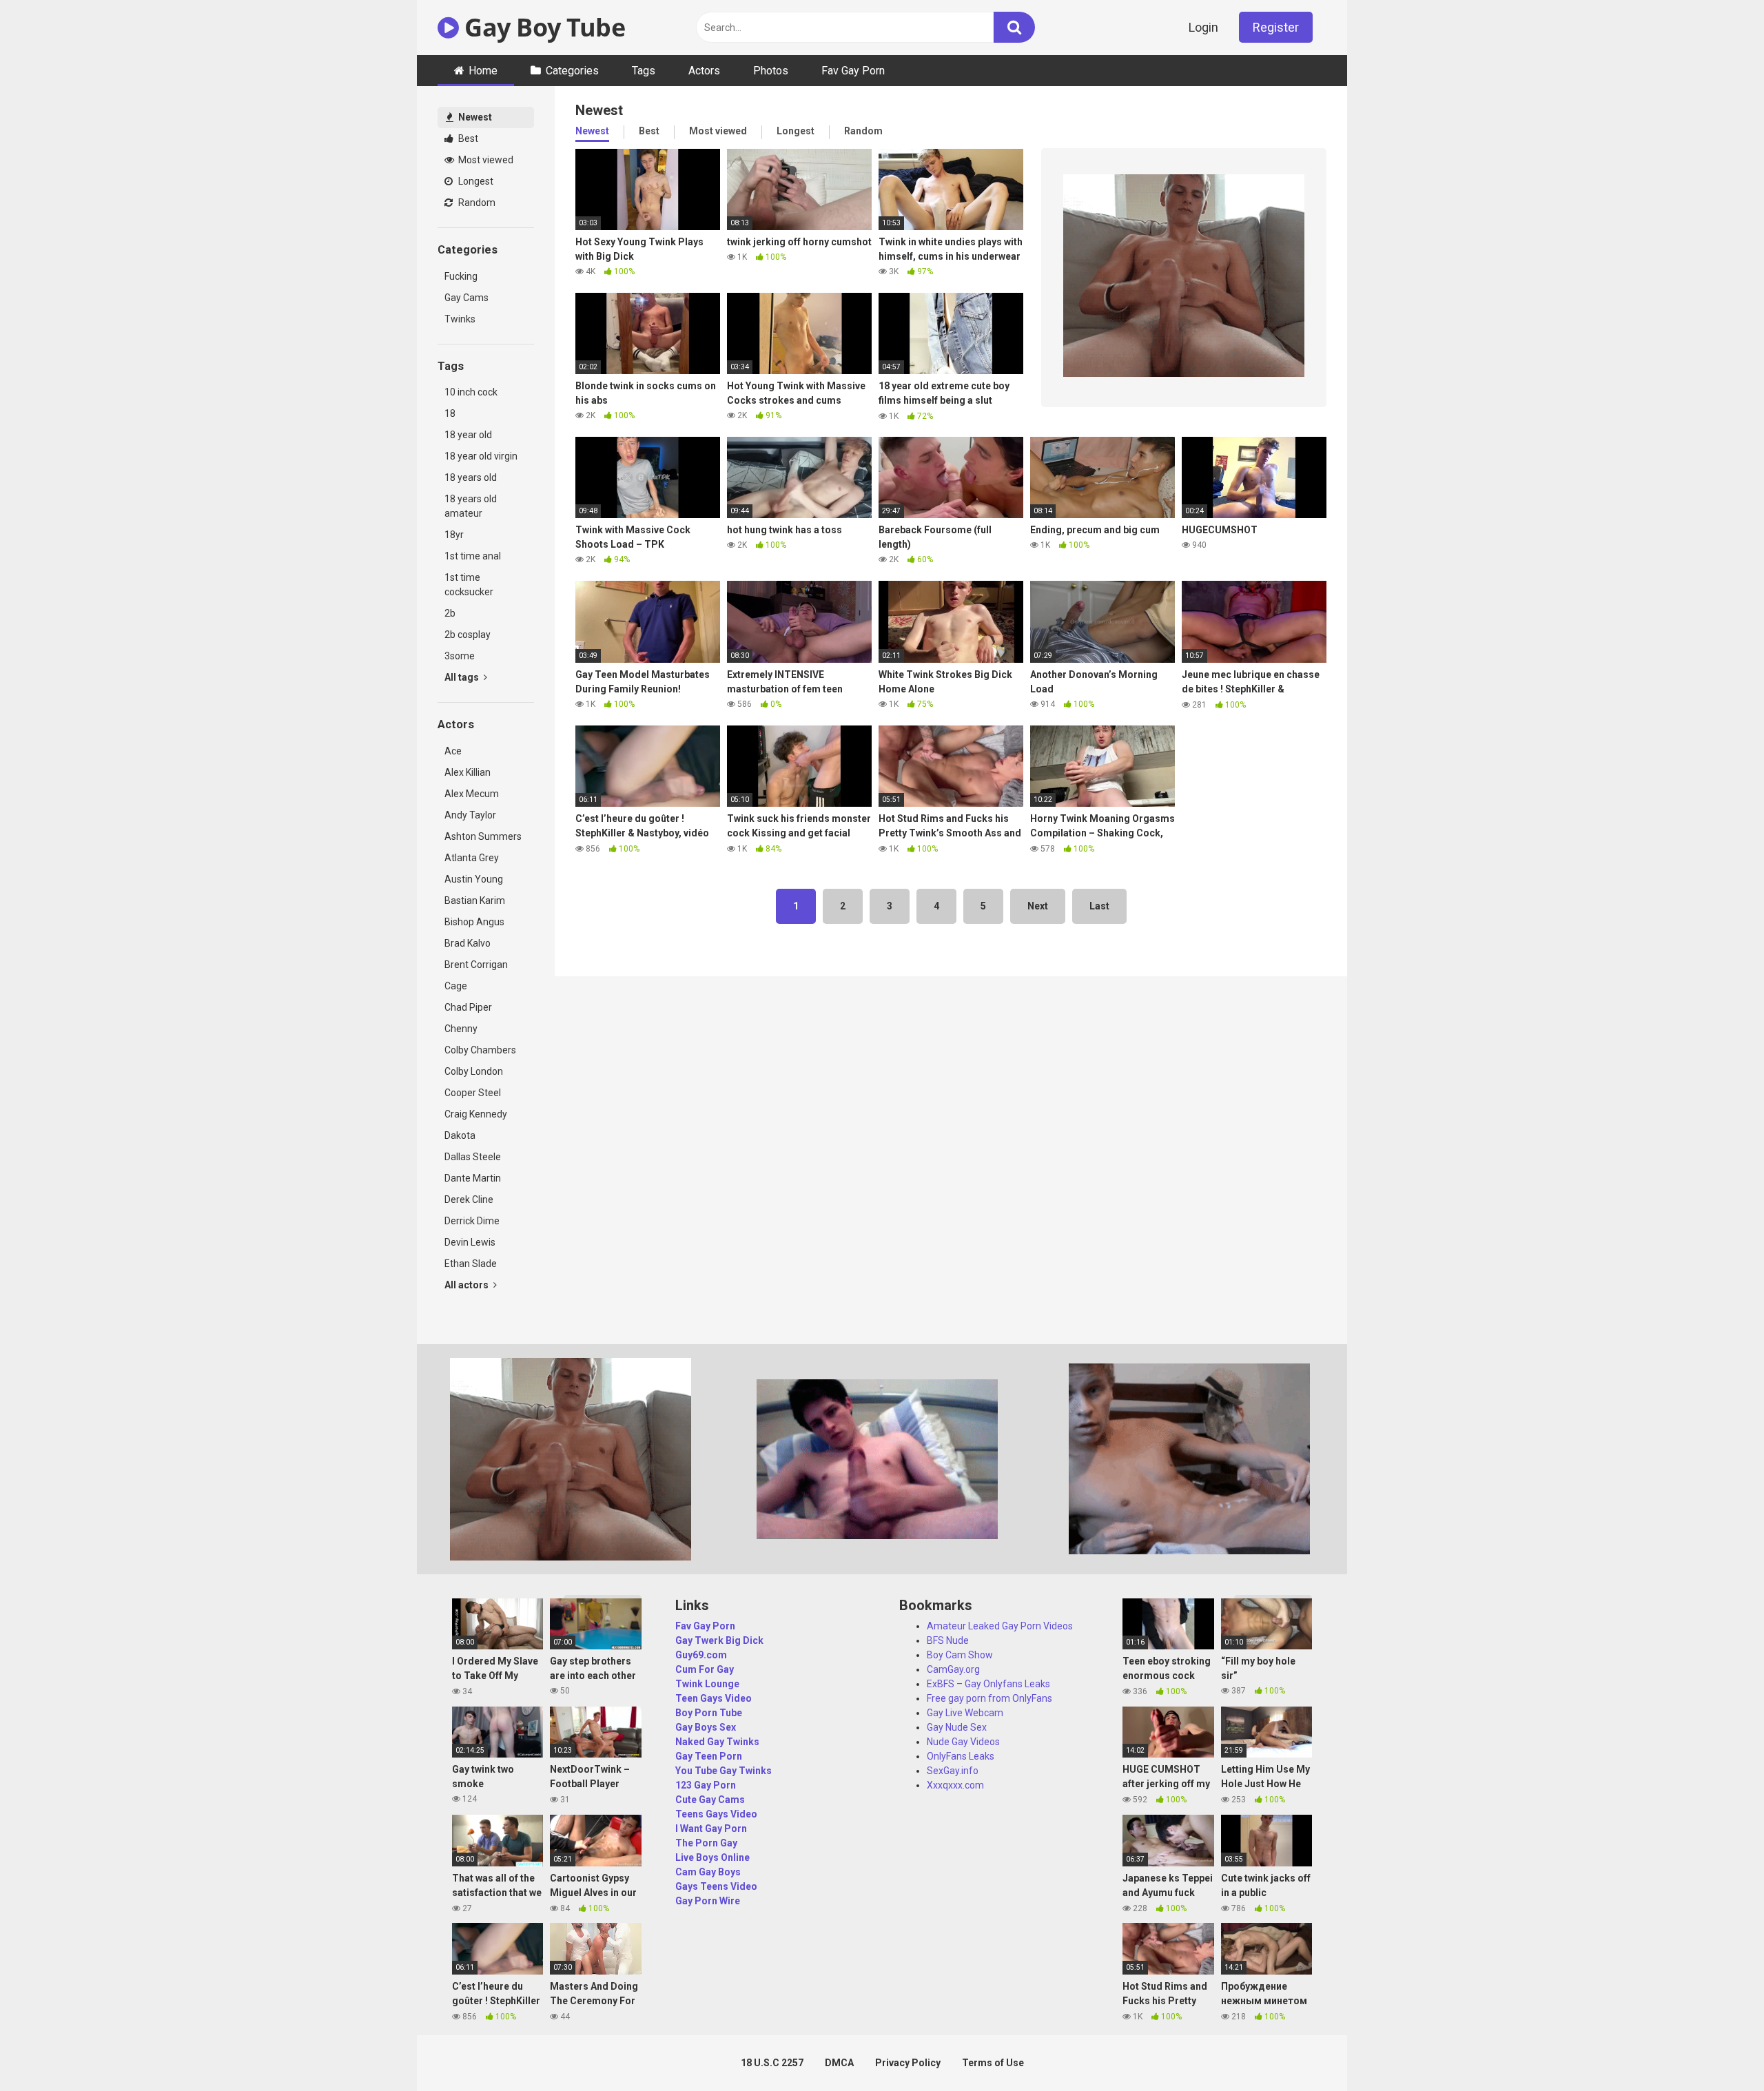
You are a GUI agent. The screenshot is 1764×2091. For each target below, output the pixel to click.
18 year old (468, 435)
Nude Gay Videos (963, 1742)
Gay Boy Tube (542, 27)
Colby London (474, 1071)
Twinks (460, 319)
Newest (474, 117)
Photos (771, 71)
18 (450, 413)
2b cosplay (468, 635)
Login (1203, 27)
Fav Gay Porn (853, 71)
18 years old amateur (471, 506)
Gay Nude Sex (957, 1727)
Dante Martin (473, 1178)
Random (476, 203)
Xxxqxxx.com (955, 1785)
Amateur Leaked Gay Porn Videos (1000, 1626)
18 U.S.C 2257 (772, 2063)
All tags (463, 677)
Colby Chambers (480, 1050)
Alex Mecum (472, 794)
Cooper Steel (473, 1093)
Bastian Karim (475, 900)
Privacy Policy (908, 2063)
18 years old (471, 477)
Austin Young (474, 879)
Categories (572, 71)
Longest (475, 181)
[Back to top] (1718, 2049)
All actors (468, 1285)
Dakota (460, 1135)
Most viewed (485, 160)
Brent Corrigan (476, 965)
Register (1276, 27)
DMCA (839, 2063)
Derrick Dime (472, 1221)
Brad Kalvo (468, 943)
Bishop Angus (474, 922)
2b (450, 613)
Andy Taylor (470, 815)
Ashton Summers (483, 836)
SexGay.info (953, 1771)
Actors (704, 71)
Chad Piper (468, 1007)
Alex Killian (468, 772)
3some (460, 656)
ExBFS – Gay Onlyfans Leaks (988, 1684)
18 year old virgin (481, 456)
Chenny (461, 1029)
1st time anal (473, 556)
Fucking (461, 276)
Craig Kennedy (476, 1114)
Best (467, 138)
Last (1099, 906)
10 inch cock (471, 392)
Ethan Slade (471, 1264)
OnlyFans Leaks (961, 1756)
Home (483, 71)
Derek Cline (469, 1199)
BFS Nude (948, 1640)
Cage (456, 986)
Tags (644, 71)
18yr (454, 535)
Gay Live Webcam (965, 1713)
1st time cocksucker (469, 585)
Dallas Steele (473, 1157)
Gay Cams (466, 298)
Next (1038, 906)
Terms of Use (993, 2063)
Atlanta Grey (472, 858)
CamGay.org (953, 1669)
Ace (453, 751)
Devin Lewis (470, 1242)
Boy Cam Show (960, 1655)
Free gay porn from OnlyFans (989, 1698)
